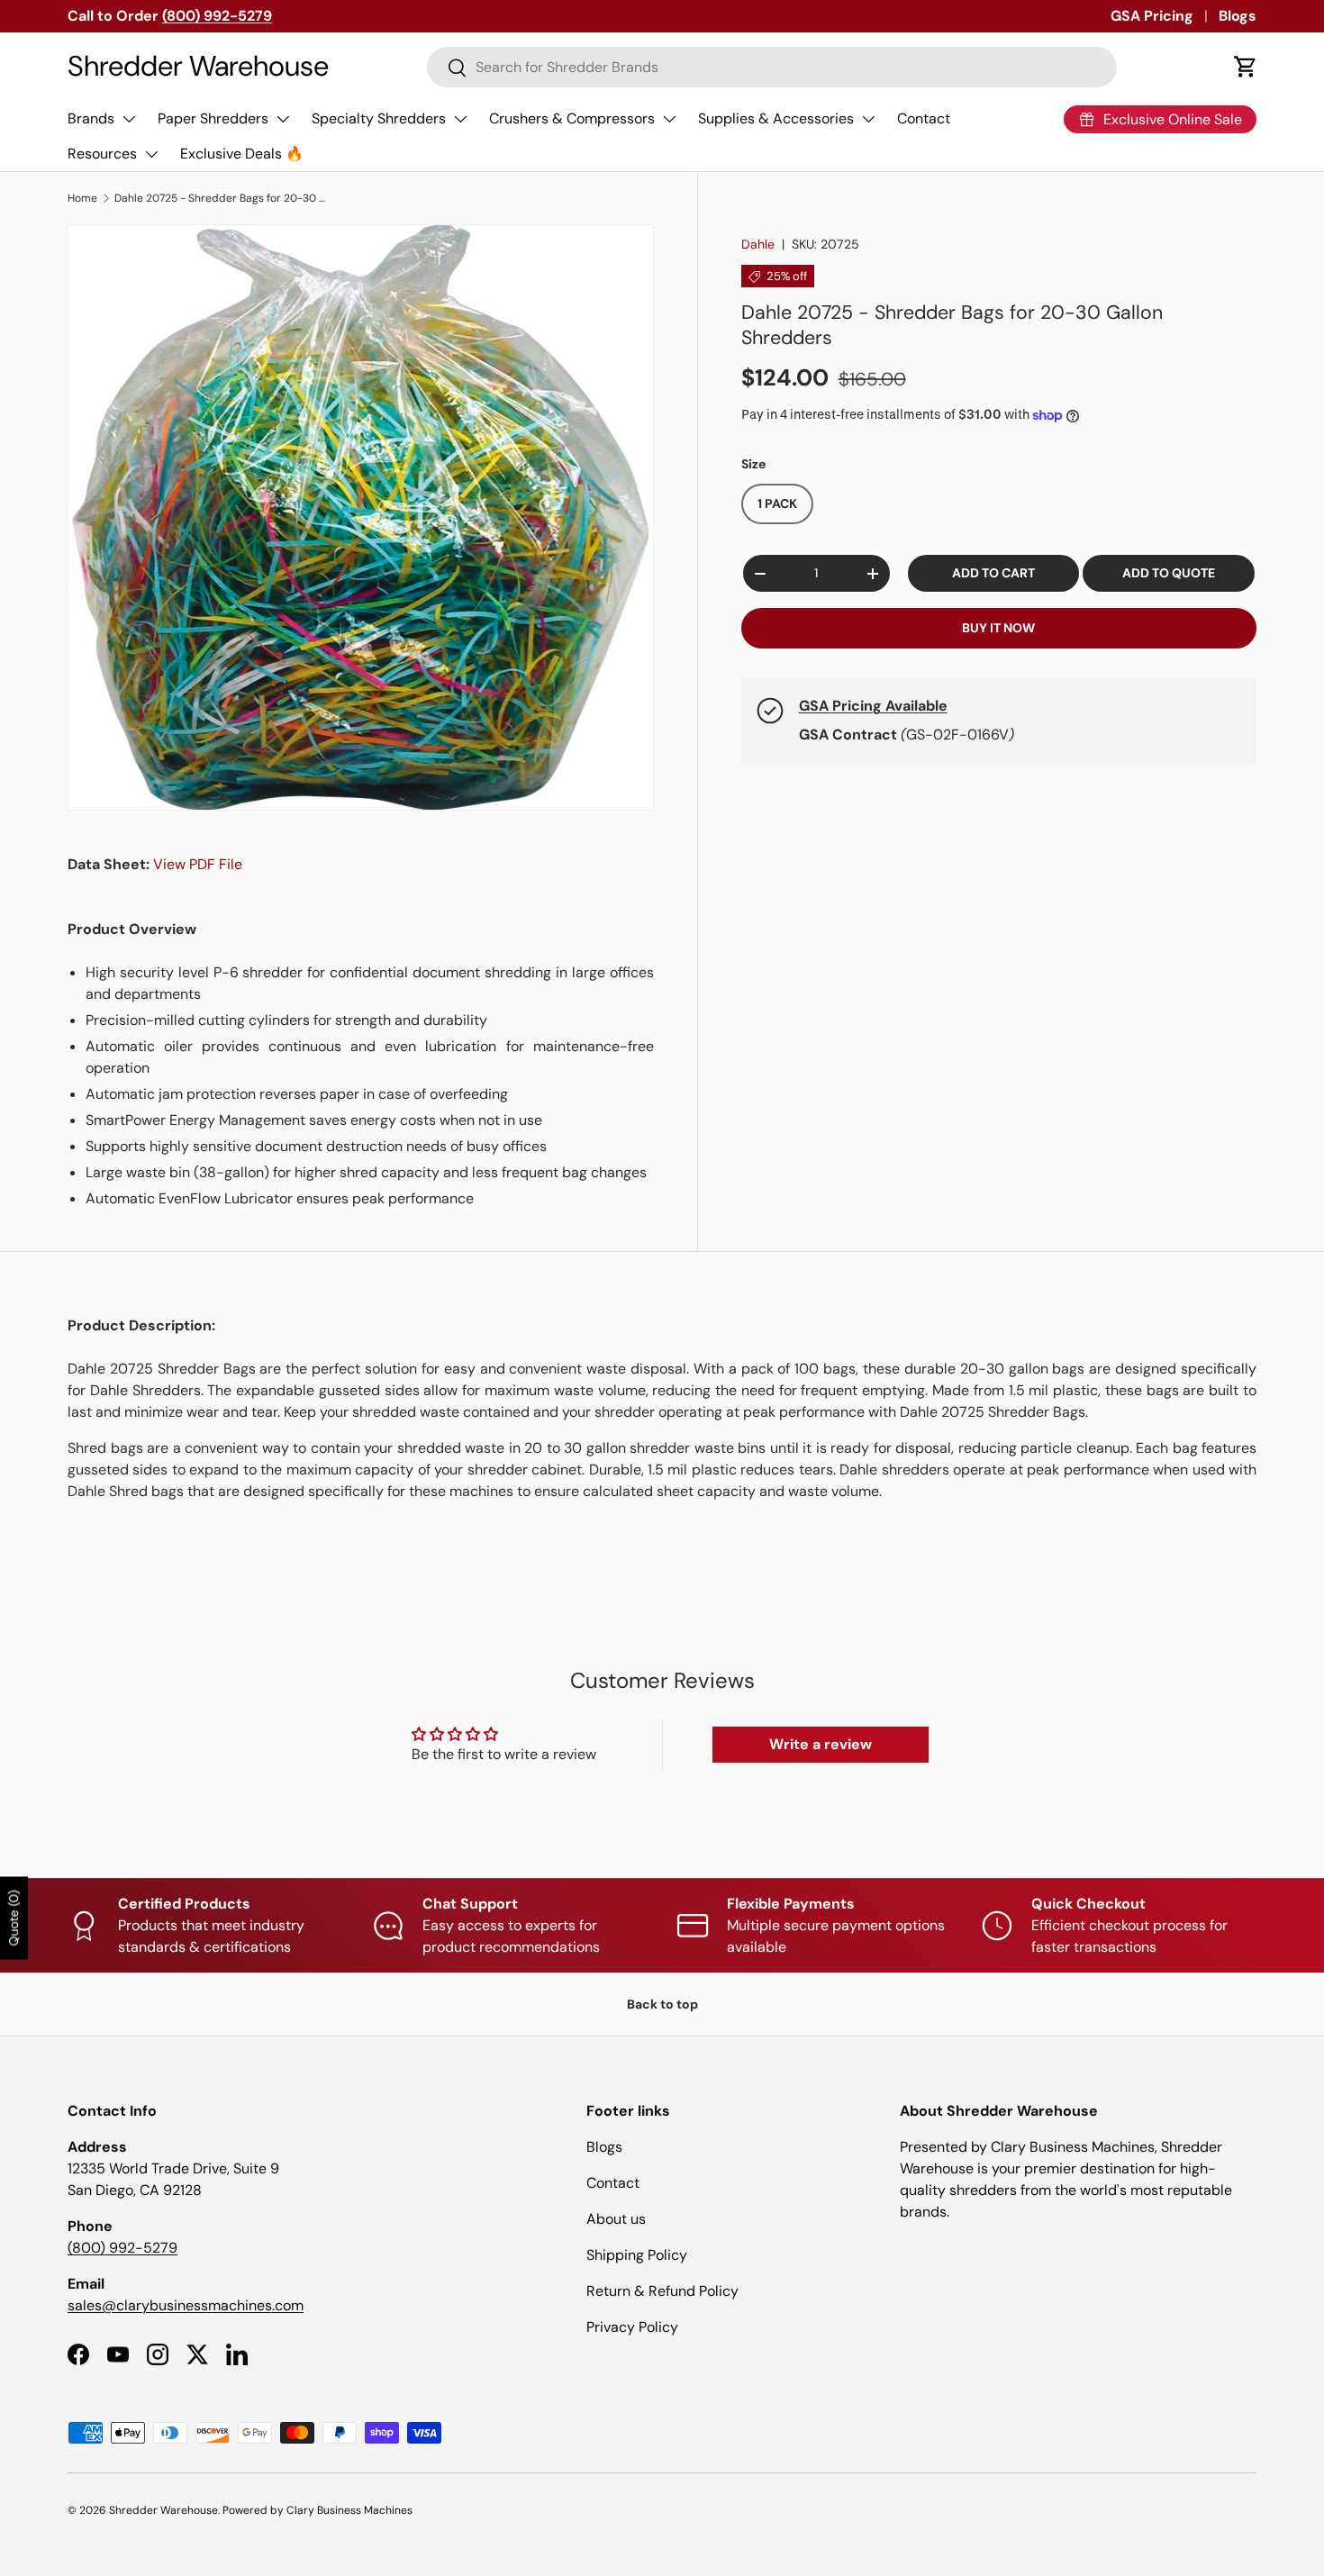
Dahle (758, 244)
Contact (924, 118)
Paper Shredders (213, 118)
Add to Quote (1169, 574)
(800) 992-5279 (122, 2248)
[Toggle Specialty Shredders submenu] (460, 119)
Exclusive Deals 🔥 (242, 154)
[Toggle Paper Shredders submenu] (283, 119)
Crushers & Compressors (572, 118)
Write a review (821, 1744)
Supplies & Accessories (776, 118)
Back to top (662, 2004)
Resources (102, 154)
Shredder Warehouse (163, 2510)
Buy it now (998, 629)
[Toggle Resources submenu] (151, 154)
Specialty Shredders (379, 118)
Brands (91, 118)
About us (616, 2219)
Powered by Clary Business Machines (317, 2510)
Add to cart (993, 574)
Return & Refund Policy (662, 2291)
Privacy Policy (632, 2327)
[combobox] (772, 67)
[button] (1246, 67)
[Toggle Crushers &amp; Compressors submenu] (669, 119)
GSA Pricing (1152, 16)
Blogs (1238, 16)
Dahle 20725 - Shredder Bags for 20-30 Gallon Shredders (222, 198)
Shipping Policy (637, 2255)
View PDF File (198, 864)
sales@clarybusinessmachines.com (186, 2305)
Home (82, 198)
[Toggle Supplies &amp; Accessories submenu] (868, 119)
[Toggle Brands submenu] (129, 119)
